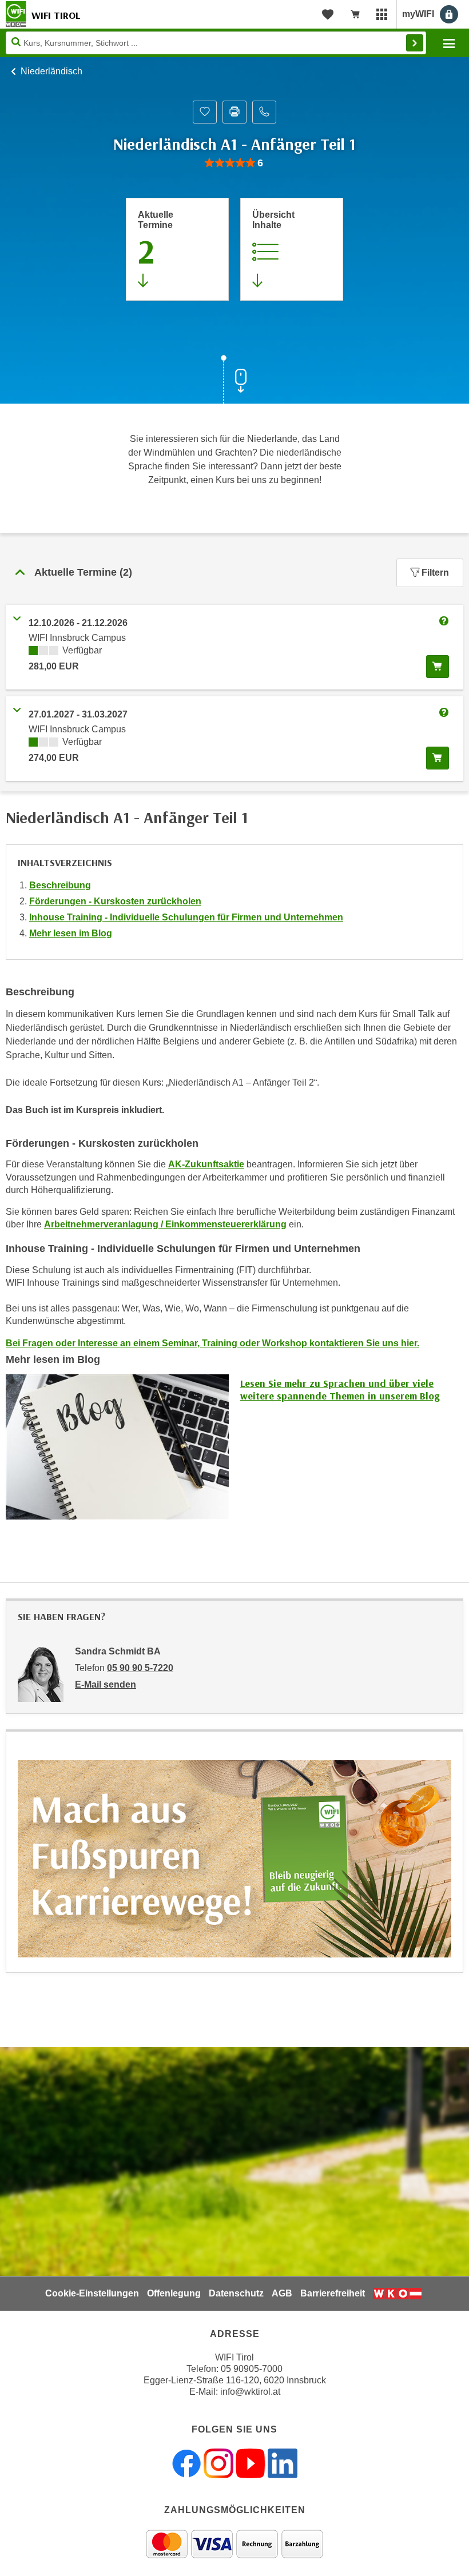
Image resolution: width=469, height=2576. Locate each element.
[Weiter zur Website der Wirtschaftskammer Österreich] (397, 2294)
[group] (234, 163)
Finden (415, 43)
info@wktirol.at (250, 2392)
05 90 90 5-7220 (140, 1668)
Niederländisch (51, 71)
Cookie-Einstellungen (92, 2293)
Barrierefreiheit (333, 2293)
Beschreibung (60, 885)
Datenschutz (236, 2293)
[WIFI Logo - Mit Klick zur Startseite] (16, 14)
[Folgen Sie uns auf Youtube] (251, 2463)
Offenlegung (174, 2293)
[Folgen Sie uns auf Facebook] (186, 2463)
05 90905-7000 (252, 2369)
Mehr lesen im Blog (71, 933)
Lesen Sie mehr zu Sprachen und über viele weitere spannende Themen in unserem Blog (340, 1390)
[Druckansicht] (234, 112)
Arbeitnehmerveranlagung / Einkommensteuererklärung (165, 1224)
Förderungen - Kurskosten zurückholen (115, 901)
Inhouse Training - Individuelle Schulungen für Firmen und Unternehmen (186, 917)
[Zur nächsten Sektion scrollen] (234, 381)
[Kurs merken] (205, 112)
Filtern (435, 573)
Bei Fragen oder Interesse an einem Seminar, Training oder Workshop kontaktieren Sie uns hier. (212, 1343)
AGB (282, 2293)
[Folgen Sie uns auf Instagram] (218, 2463)
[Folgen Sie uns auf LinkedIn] (283, 2463)
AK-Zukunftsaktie (206, 1164)
